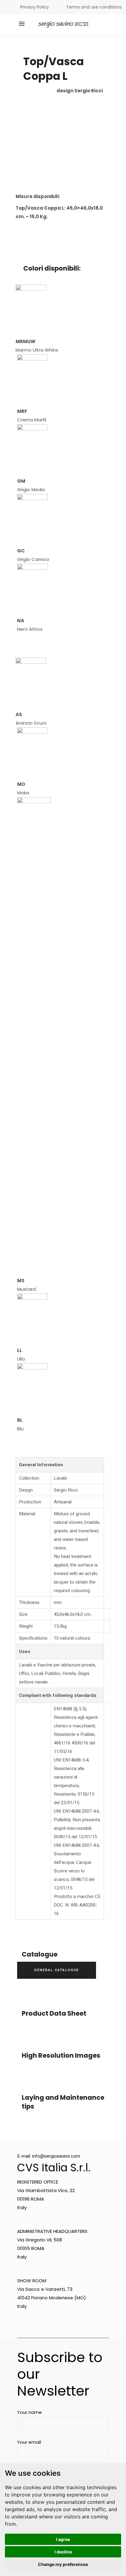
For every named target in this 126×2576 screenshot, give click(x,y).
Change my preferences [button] (63, 2564)
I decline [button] (63, 2552)
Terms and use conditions (94, 7)
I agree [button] (63, 2539)
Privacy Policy (35, 7)
